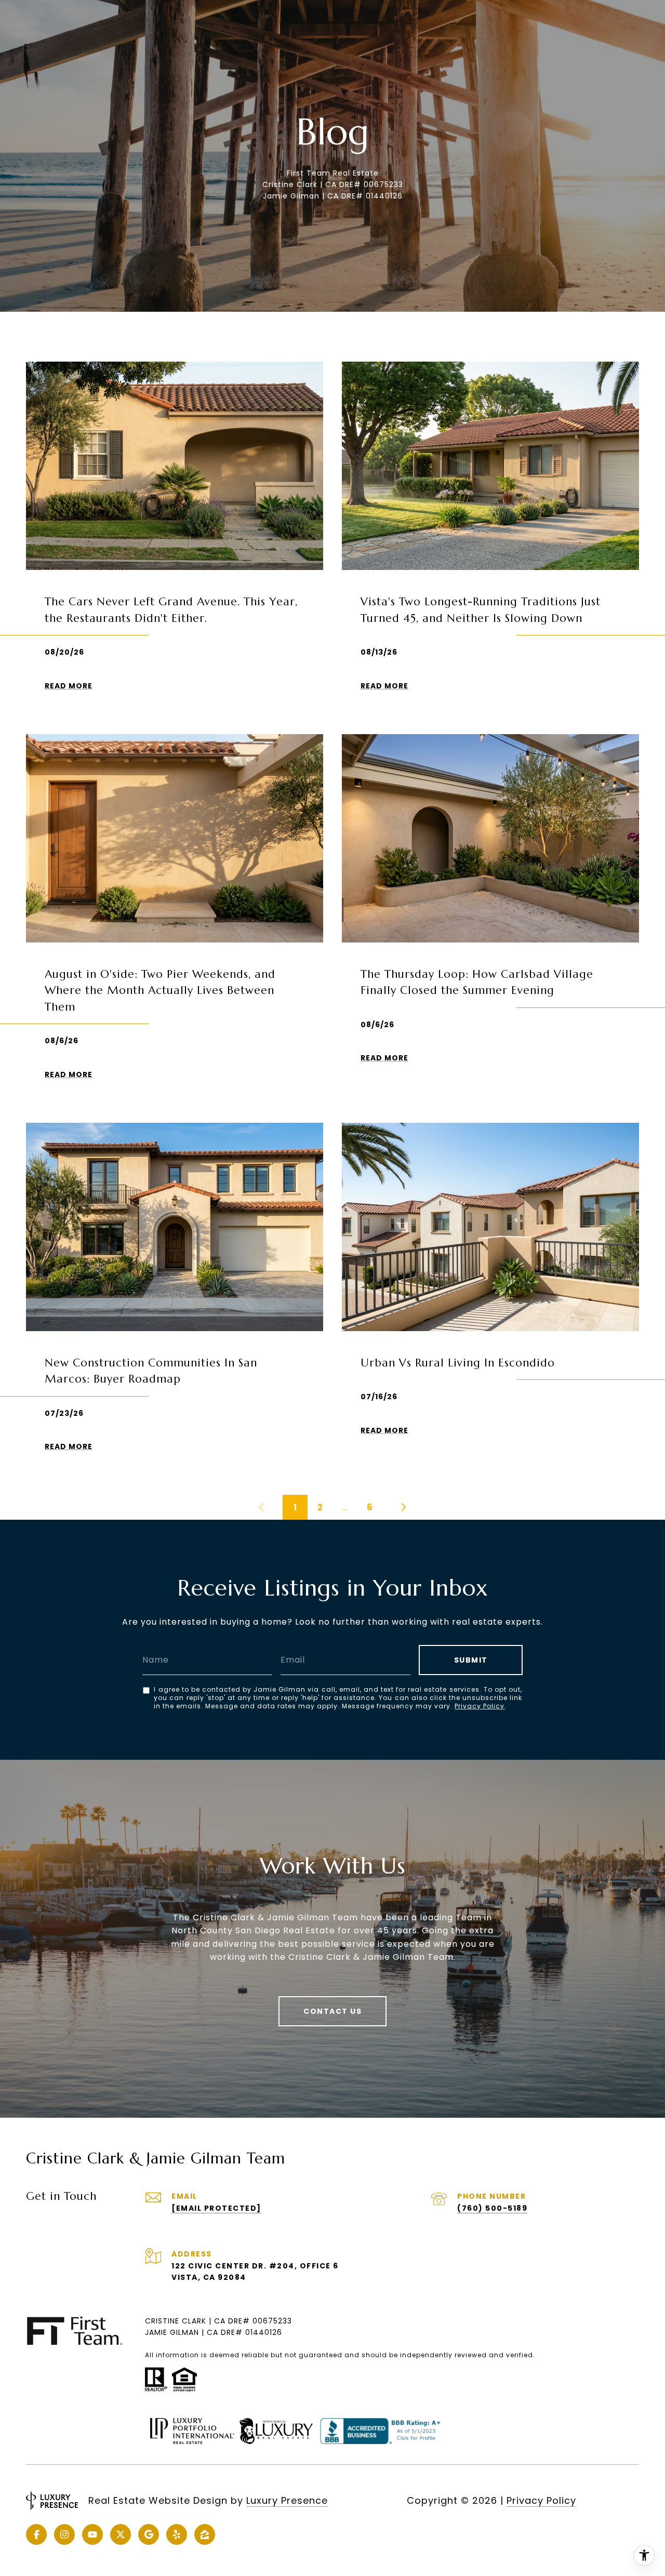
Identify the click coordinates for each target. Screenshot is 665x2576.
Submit (471, 1660)
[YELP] (177, 2534)
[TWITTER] (121, 2534)
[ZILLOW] (205, 2534)
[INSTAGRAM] (64, 2534)
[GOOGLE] (149, 2534)
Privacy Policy (480, 1706)
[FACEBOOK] (36, 2534)
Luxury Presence (287, 2500)
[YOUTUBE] (92, 2534)
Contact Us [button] (332, 2011)
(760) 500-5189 (492, 2208)
